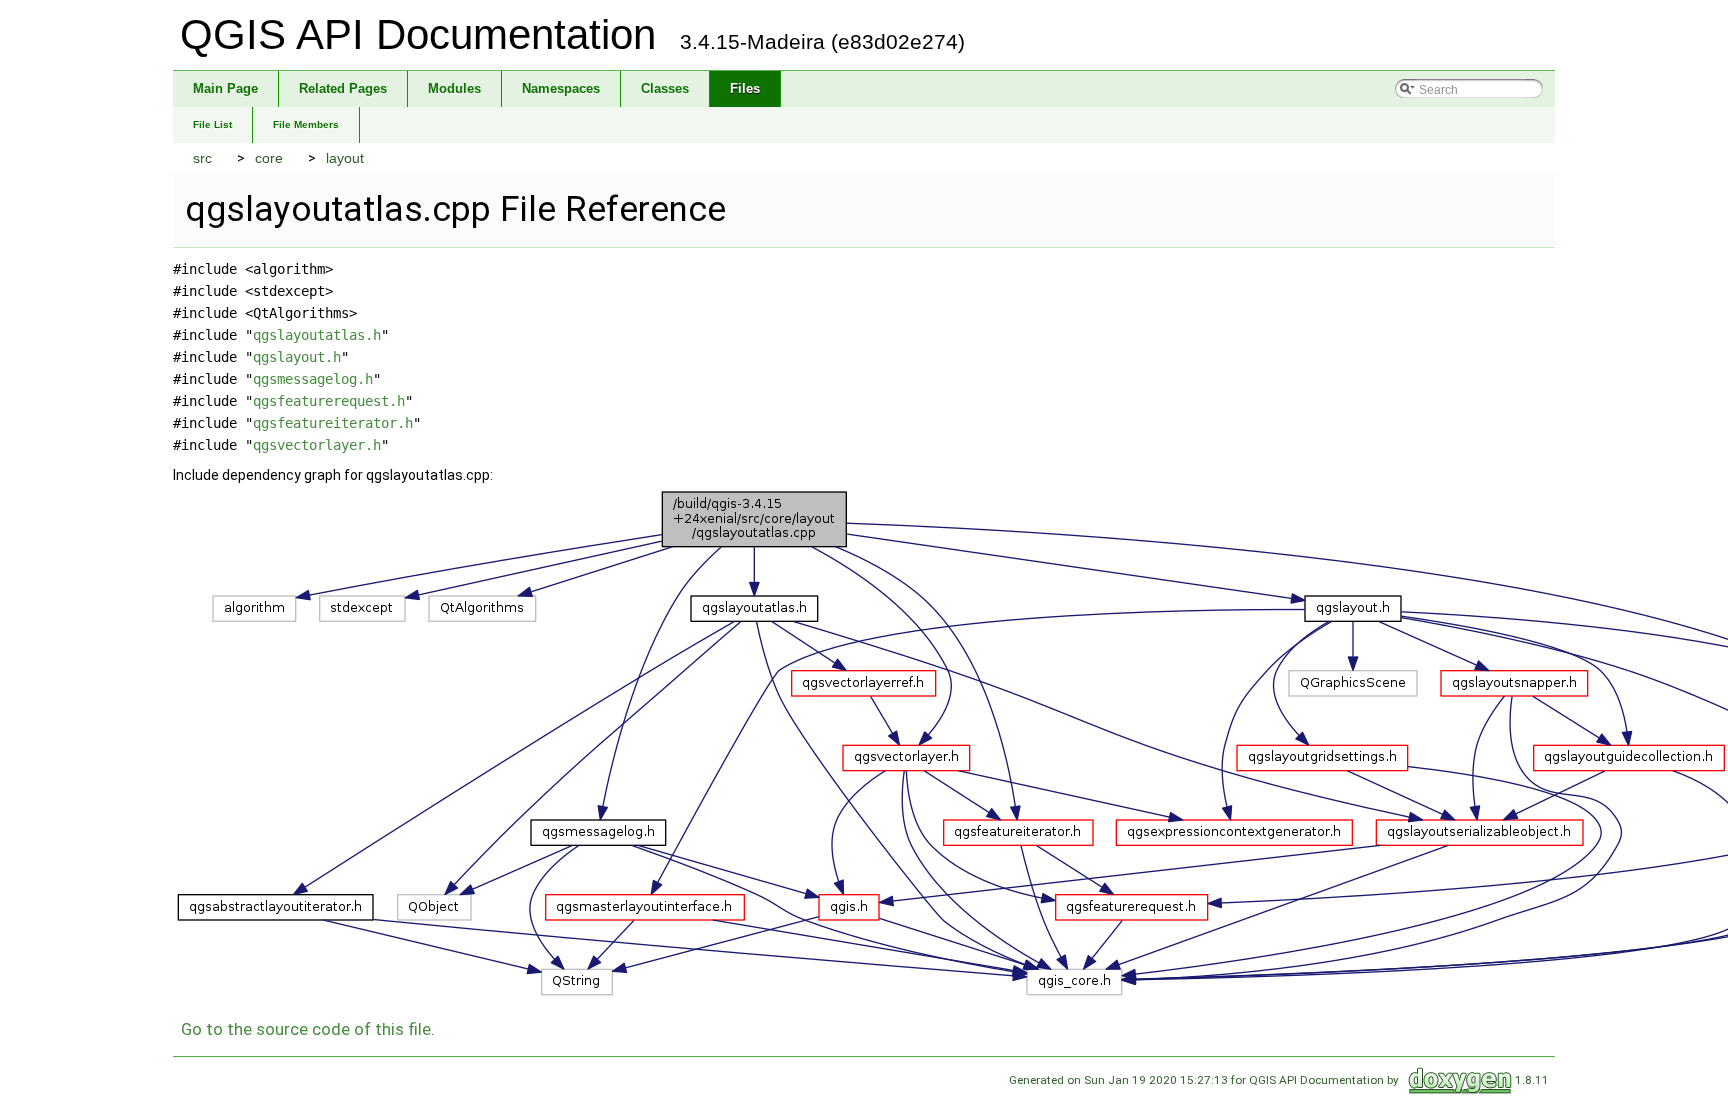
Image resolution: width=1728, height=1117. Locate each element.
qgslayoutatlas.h (317, 335)
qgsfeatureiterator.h (333, 423)
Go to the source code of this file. (308, 1029)
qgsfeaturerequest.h (329, 401)
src (202, 158)
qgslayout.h (297, 357)
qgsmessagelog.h (313, 379)
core (269, 158)
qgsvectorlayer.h (317, 445)
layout (345, 158)
